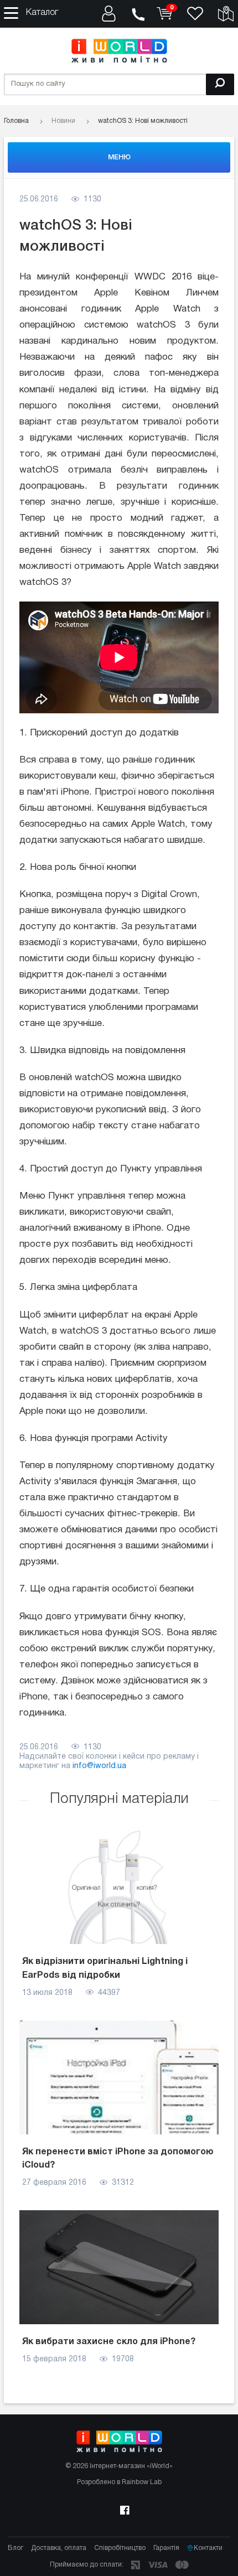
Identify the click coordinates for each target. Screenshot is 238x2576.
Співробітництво (120, 2548)
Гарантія (166, 2548)
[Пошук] (220, 84)
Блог (15, 2548)
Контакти (208, 2548)
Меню (119, 157)
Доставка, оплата (59, 2548)
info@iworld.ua (99, 1766)
